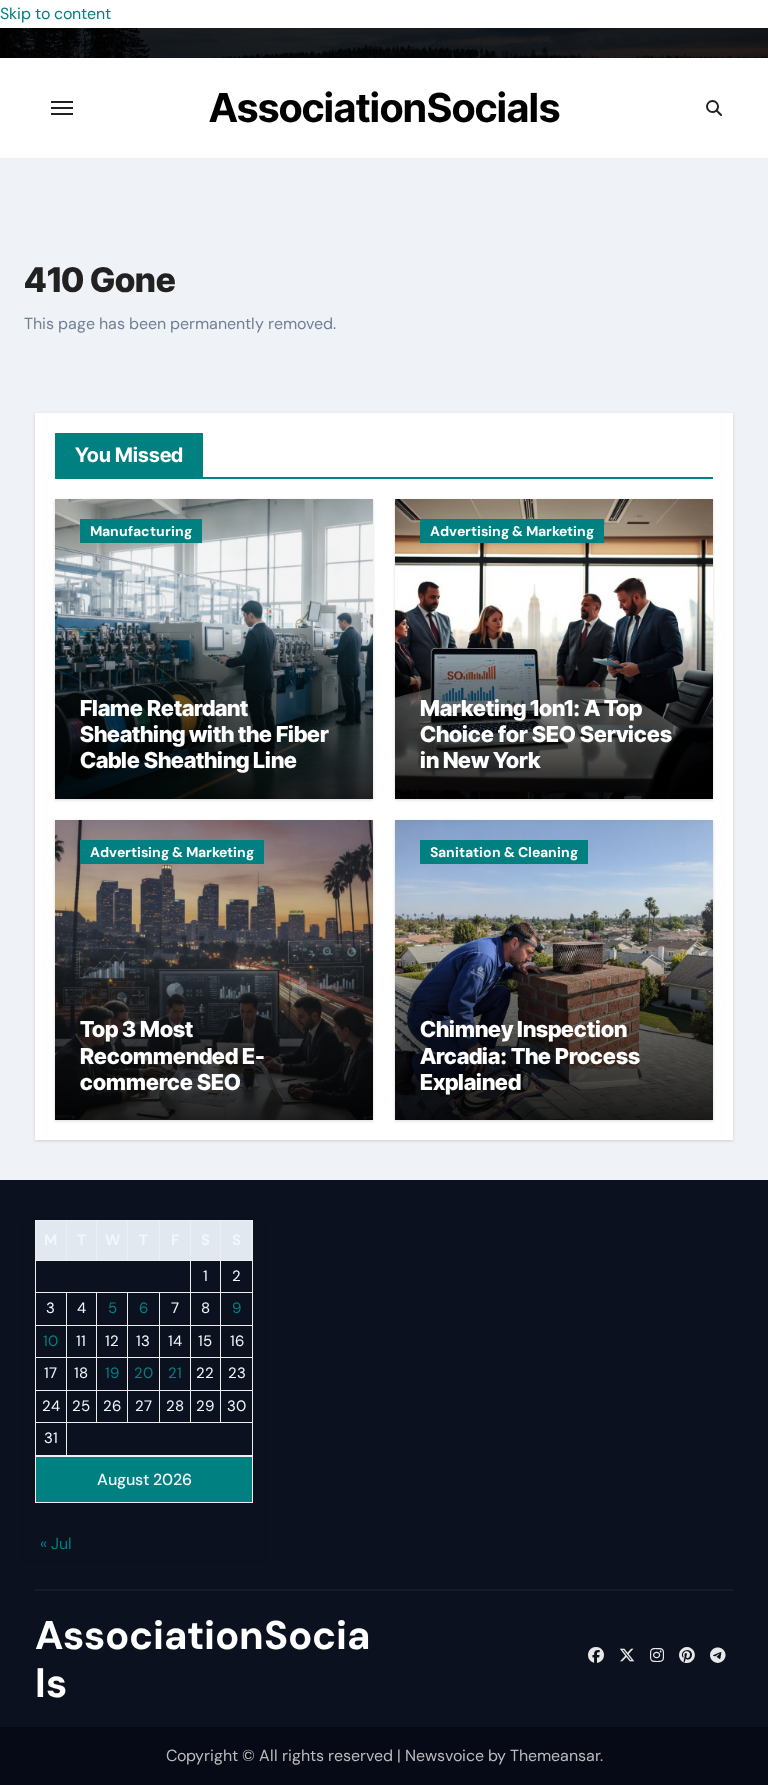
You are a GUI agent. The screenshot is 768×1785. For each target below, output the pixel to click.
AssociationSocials (384, 107)
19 (112, 1373)
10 (50, 1341)
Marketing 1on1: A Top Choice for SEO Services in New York (546, 734)
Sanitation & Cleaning (504, 852)
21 (175, 1373)
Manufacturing (141, 531)
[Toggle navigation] (62, 108)
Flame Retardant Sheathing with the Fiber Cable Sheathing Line (204, 734)
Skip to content (55, 13)
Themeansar (555, 1755)
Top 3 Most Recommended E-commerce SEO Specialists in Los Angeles (172, 1082)
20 (143, 1373)
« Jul (56, 1543)
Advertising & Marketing (512, 531)
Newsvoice (444, 1755)
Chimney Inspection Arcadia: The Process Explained (530, 1055)
